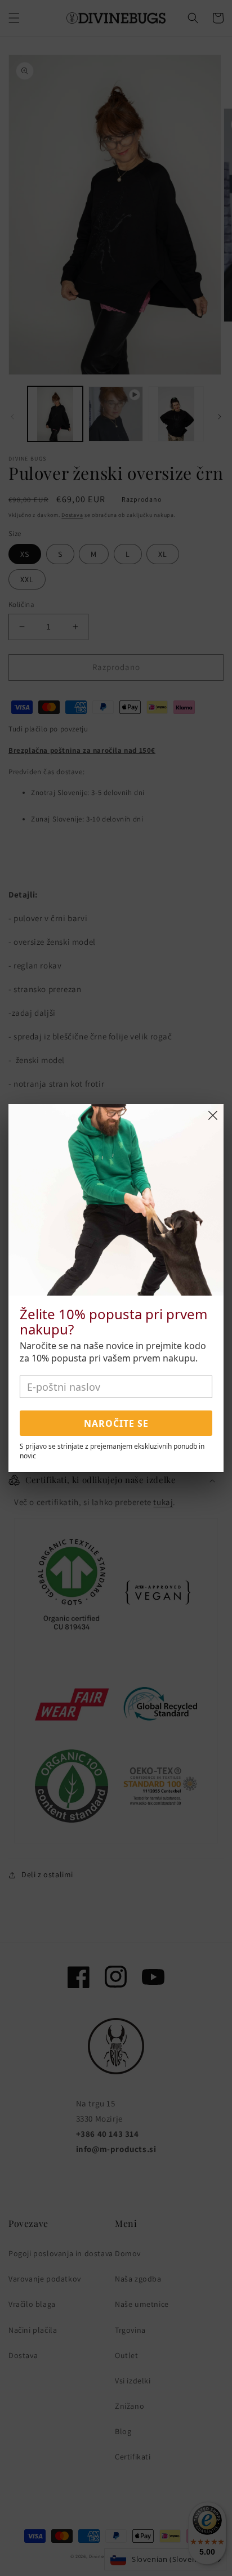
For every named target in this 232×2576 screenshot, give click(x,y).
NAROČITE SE (116, 1423)
